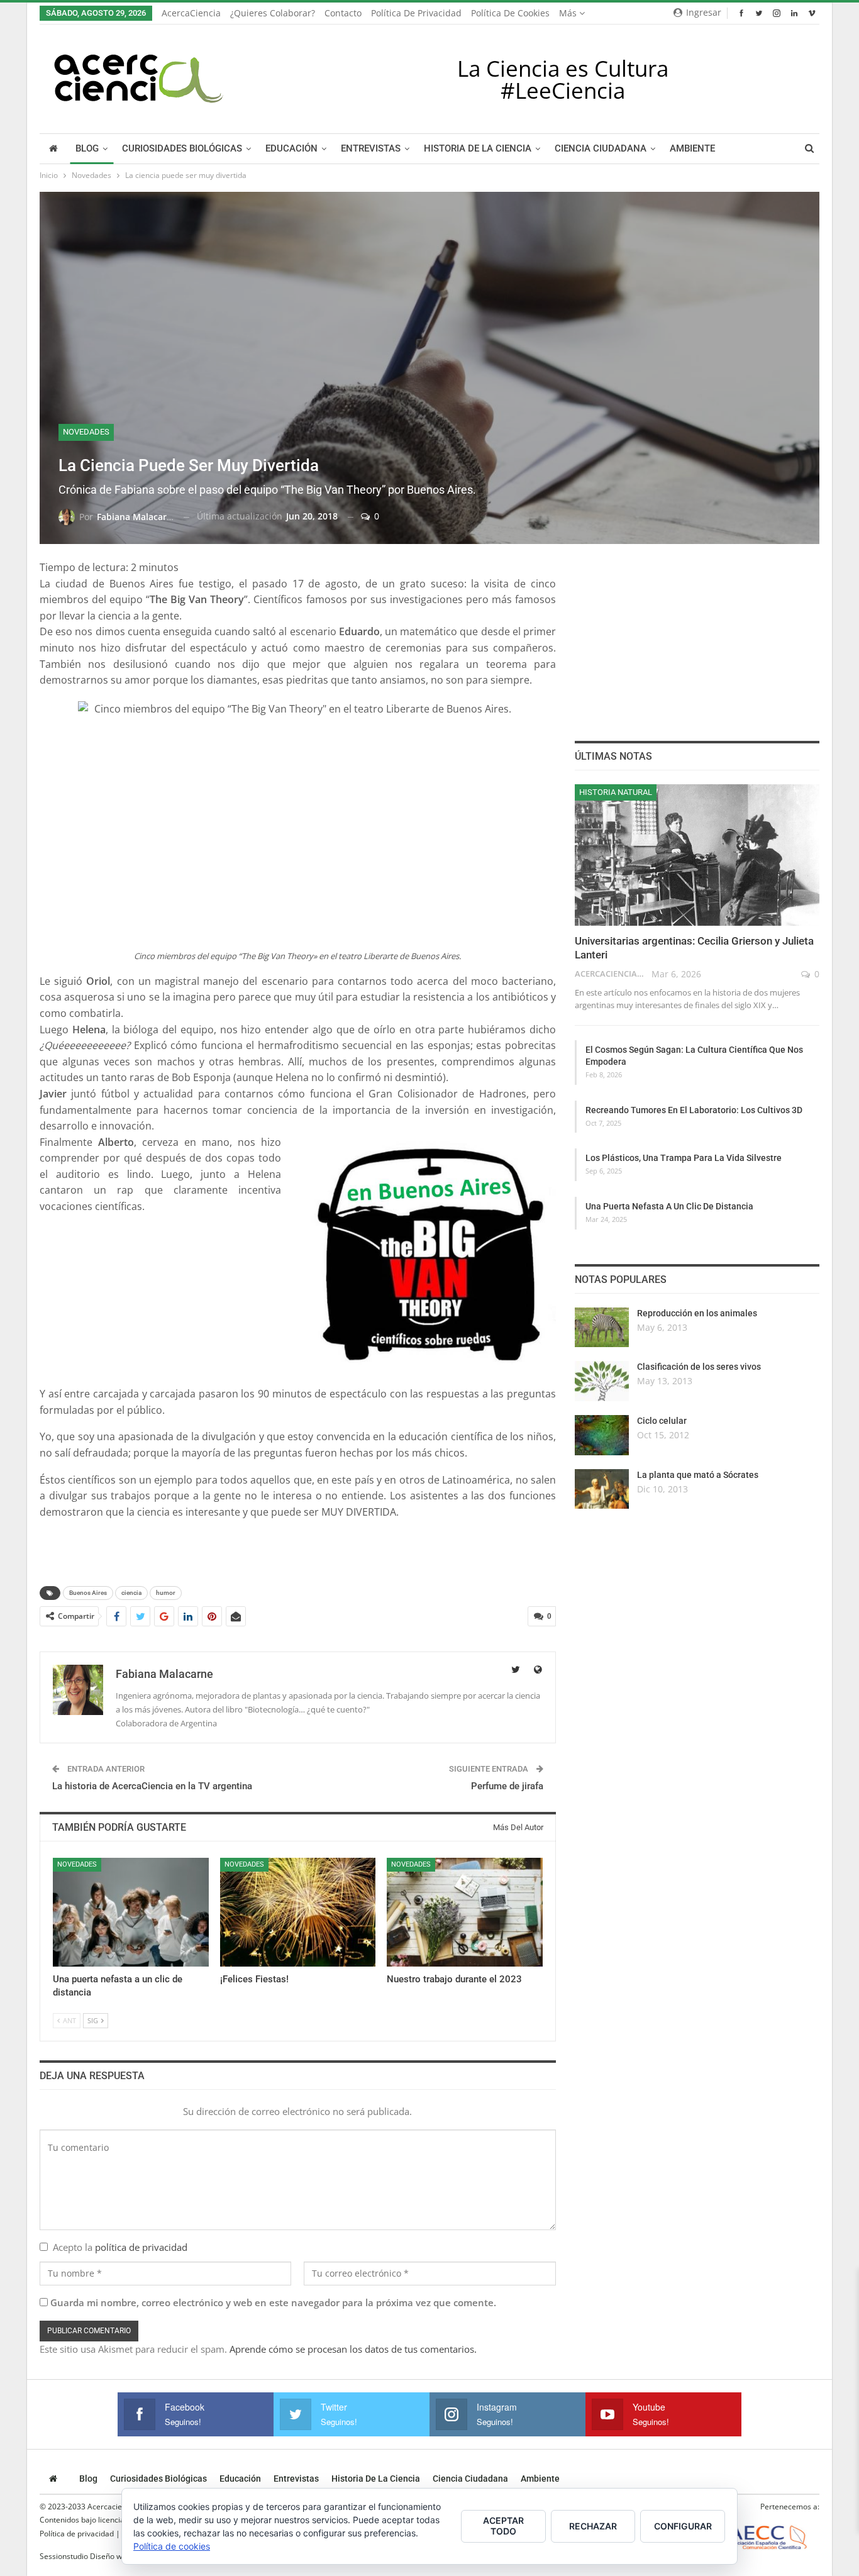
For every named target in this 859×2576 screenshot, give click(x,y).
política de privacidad (141, 2247)
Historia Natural (616, 792)
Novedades (86, 432)
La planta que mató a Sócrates (698, 1475)
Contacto (343, 13)
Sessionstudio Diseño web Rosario (99, 2556)
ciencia (131, 1593)
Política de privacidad (416, 13)
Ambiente (692, 149)
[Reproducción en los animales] (602, 1328)
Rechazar (593, 2526)
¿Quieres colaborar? (273, 13)
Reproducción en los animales (697, 1313)
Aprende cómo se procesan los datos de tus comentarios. (353, 2349)
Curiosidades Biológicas (182, 149)
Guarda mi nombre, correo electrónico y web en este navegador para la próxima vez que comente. (273, 2302)
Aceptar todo (503, 2526)
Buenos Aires (88, 1593)
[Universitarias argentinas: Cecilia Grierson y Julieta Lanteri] (697, 855)
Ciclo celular (662, 1421)
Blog (87, 149)
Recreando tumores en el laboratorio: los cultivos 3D (694, 1110)
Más (569, 13)
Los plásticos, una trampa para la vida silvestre (684, 1158)
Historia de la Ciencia (478, 149)
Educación (291, 149)
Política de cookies (510, 13)
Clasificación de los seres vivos (699, 1367)
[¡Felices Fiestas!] (298, 1912)
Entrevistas (371, 149)
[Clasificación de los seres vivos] (602, 1381)
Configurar (683, 2526)
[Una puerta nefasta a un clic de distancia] (131, 1912)
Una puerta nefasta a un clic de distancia (669, 1206)
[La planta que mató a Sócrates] (602, 1489)
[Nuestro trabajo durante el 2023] (465, 1912)
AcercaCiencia (191, 13)
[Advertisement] (187, 1245)
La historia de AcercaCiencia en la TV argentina (152, 1786)
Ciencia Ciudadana (601, 149)
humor (166, 1593)
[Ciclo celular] (602, 1435)
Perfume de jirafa (507, 1786)
